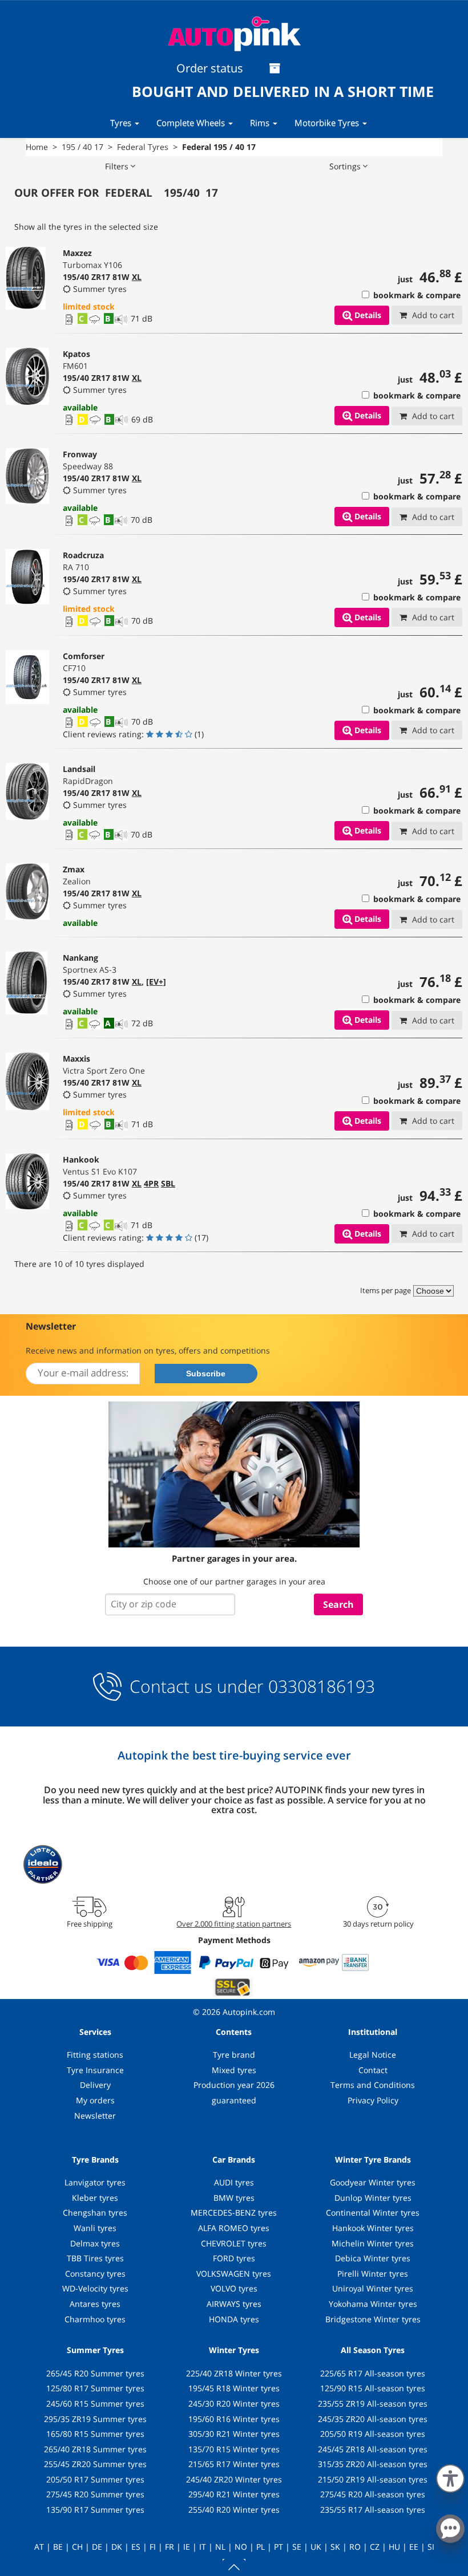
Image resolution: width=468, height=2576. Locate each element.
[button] (450, 2476)
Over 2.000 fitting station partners (234, 1924)
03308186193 (319, 1686)
